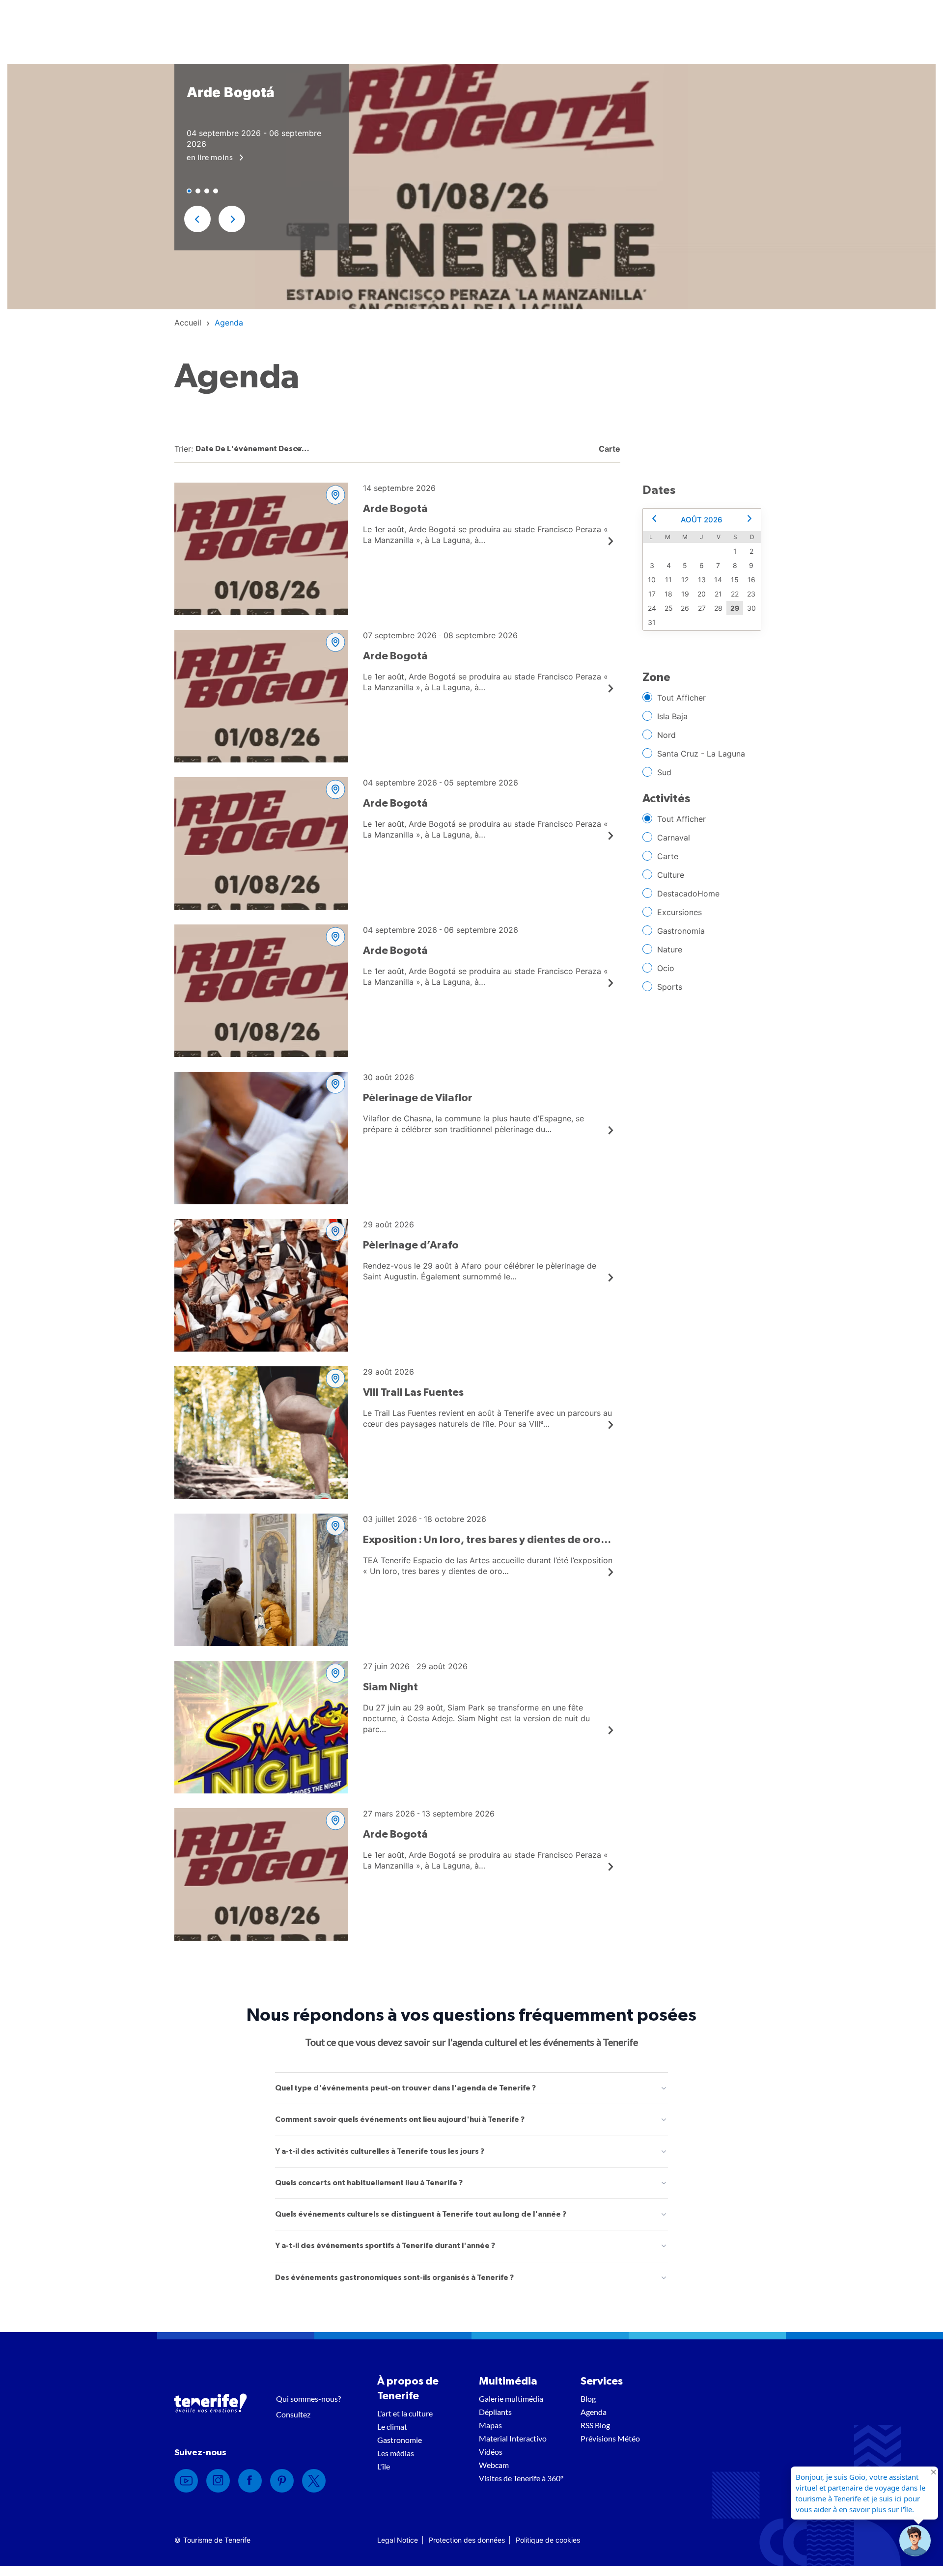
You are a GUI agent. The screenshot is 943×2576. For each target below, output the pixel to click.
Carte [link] (609, 449)
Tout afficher (681, 698)
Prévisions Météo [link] (610, 2438)
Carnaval (674, 838)
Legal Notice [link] (398, 2540)
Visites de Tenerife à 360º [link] (521, 2478)
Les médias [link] (396, 2453)
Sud (664, 772)
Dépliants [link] (495, 2412)
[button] (197, 219)
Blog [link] (588, 2399)
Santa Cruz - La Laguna (701, 754)
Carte (668, 856)
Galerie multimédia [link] (511, 2399)
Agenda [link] (594, 2412)
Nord (666, 735)
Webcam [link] (494, 2465)
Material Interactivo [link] (513, 2438)
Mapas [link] (490, 2425)
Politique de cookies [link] (548, 2540)
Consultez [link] (293, 2414)
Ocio (666, 968)
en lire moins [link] (211, 157)
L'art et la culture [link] (405, 2413)
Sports (670, 987)
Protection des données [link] (467, 2540)
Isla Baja (672, 716)
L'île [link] (384, 2466)
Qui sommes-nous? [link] (308, 2399)
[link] (188, 323)
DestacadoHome (688, 894)
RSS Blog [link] (595, 2425)
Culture (671, 875)
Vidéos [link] (491, 2452)
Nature (670, 949)
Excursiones (680, 912)
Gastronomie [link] (400, 2440)
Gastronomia (681, 931)
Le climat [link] (392, 2427)
